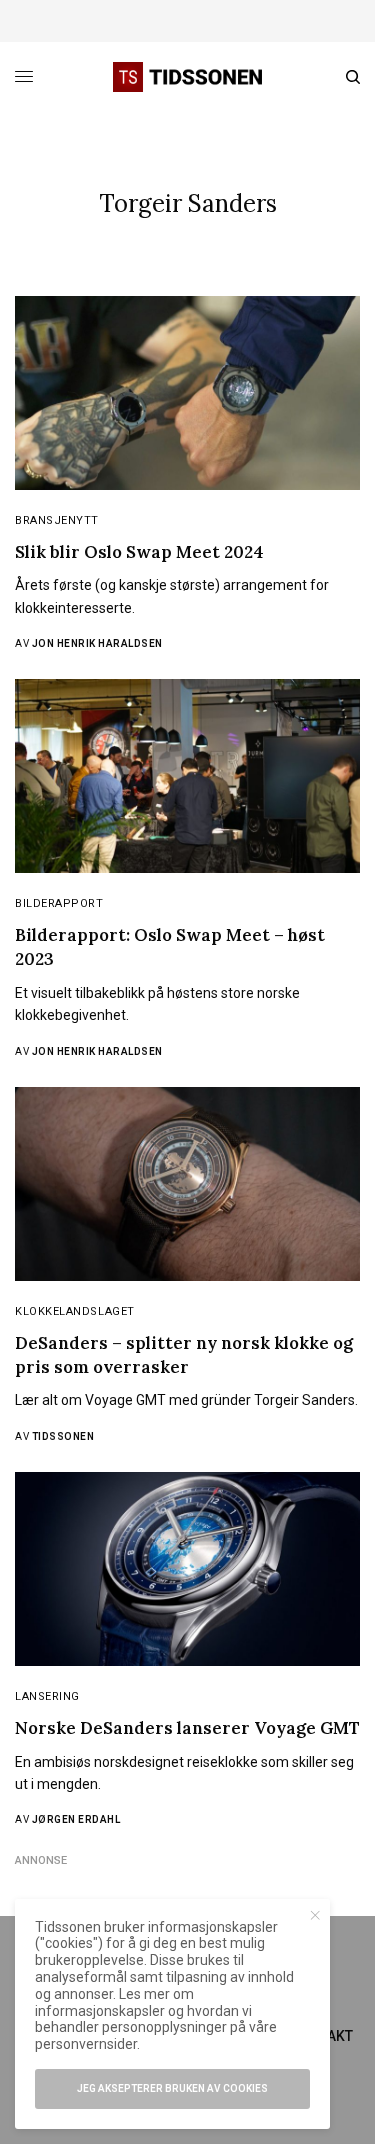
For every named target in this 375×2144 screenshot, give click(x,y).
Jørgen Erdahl (76, 1819)
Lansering (47, 1696)
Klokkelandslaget (75, 1311)
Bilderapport (59, 903)
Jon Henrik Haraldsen (97, 643)
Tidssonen (63, 1436)
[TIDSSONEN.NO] (187, 77)
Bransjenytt (57, 520)
